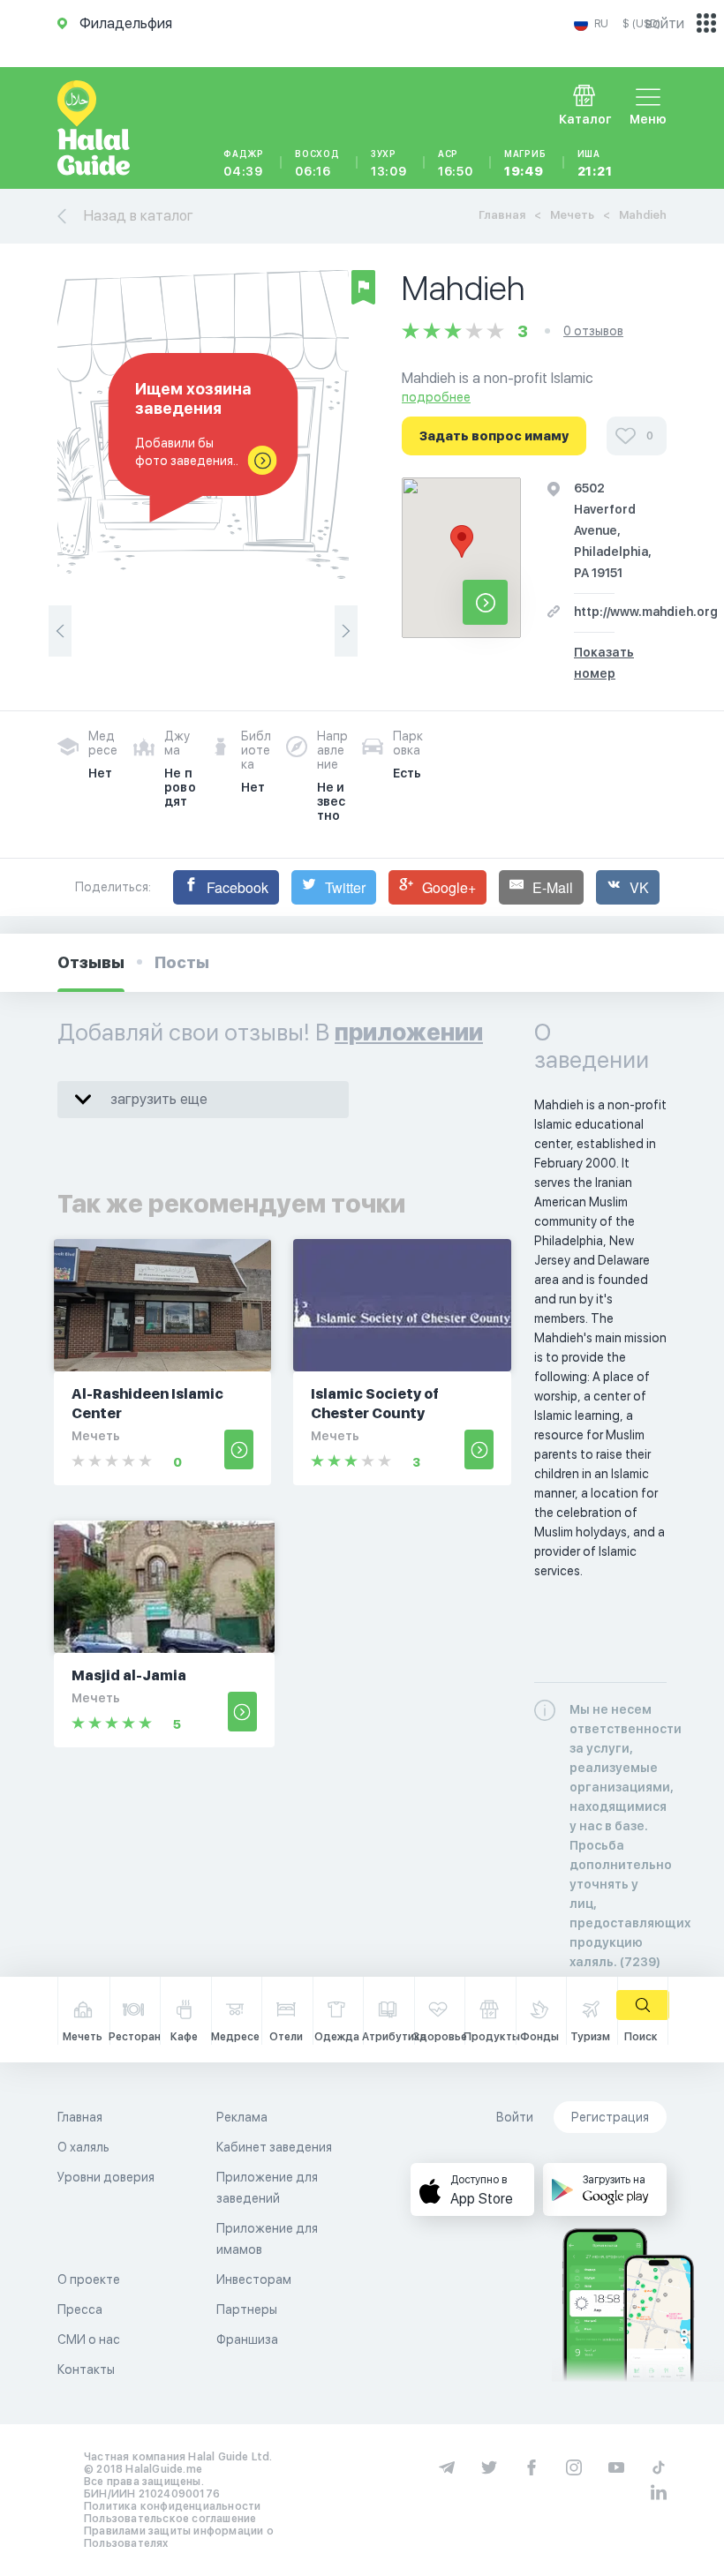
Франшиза (247, 2339)
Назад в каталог (139, 216)
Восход (317, 163)
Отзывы (91, 962)
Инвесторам (254, 2279)
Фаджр (244, 163)
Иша (595, 163)
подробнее (436, 397)
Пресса (80, 2309)
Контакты (86, 2369)
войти (665, 23)
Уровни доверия (106, 2177)
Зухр (389, 163)
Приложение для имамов (267, 2239)
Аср (456, 163)
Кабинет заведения (274, 2147)
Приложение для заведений (267, 2188)
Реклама (242, 2117)
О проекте (89, 2279)
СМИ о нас (89, 2339)
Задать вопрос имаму (494, 436)
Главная (502, 215)
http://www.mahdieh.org (646, 612)
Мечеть (572, 215)
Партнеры (247, 2309)
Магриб (525, 163)
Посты (182, 962)
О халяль (83, 2147)
